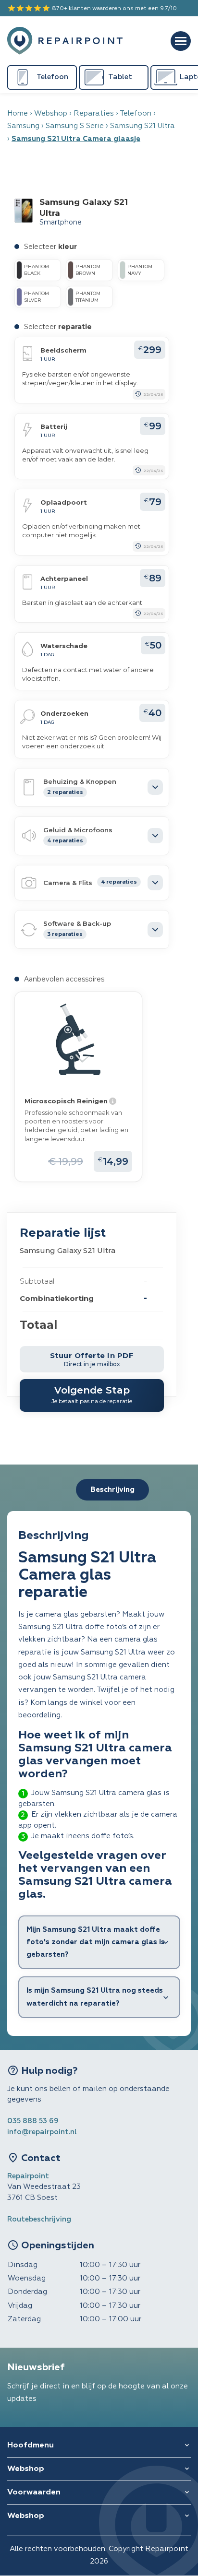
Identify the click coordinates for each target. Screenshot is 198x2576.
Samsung (23, 126)
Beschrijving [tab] (112, 1490)
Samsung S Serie (75, 126)
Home (18, 113)
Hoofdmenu (31, 2446)
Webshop (51, 113)
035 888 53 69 (33, 2121)
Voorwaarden (34, 2493)
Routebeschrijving (39, 2219)
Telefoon (136, 113)
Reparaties (94, 113)
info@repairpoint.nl (42, 2132)
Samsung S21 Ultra (142, 126)
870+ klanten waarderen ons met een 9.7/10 (92, 8)
